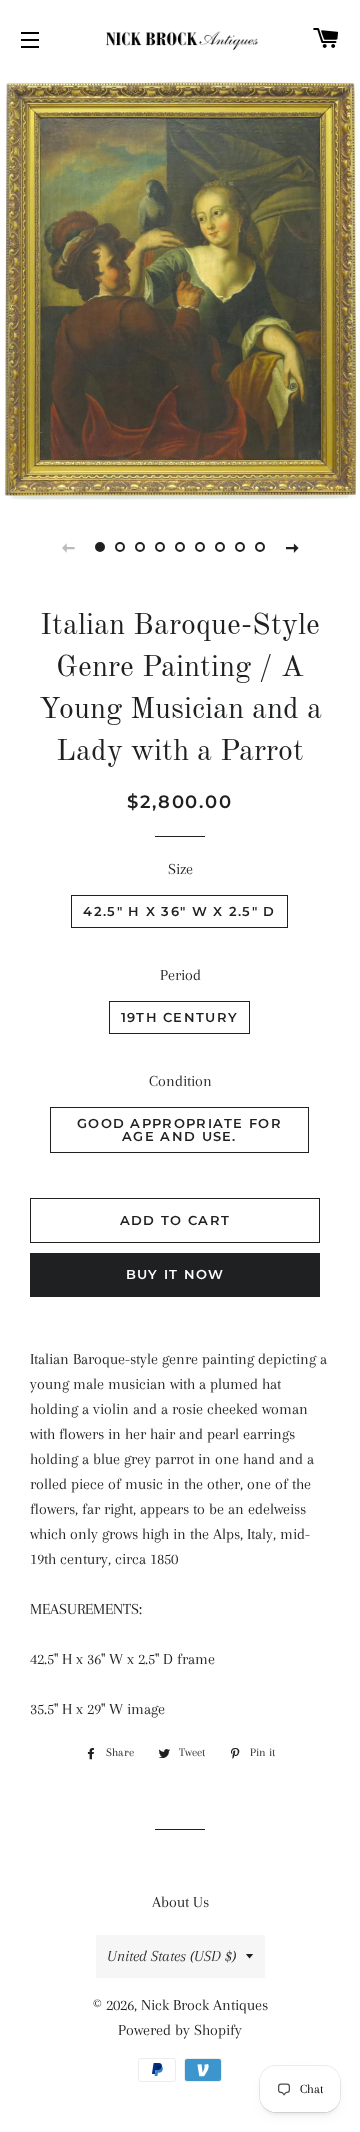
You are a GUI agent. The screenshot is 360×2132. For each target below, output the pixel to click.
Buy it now (175, 1274)
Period (180, 975)
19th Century (180, 1017)
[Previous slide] (68, 547)
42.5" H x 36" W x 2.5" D (179, 911)
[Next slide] (292, 547)
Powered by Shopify (180, 2030)
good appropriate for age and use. (179, 1129)
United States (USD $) (171, 1956)
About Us (180, 1902)
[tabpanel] (180, 287)
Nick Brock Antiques (204, 2005)
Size (180, 869)
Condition (180, 1081)
